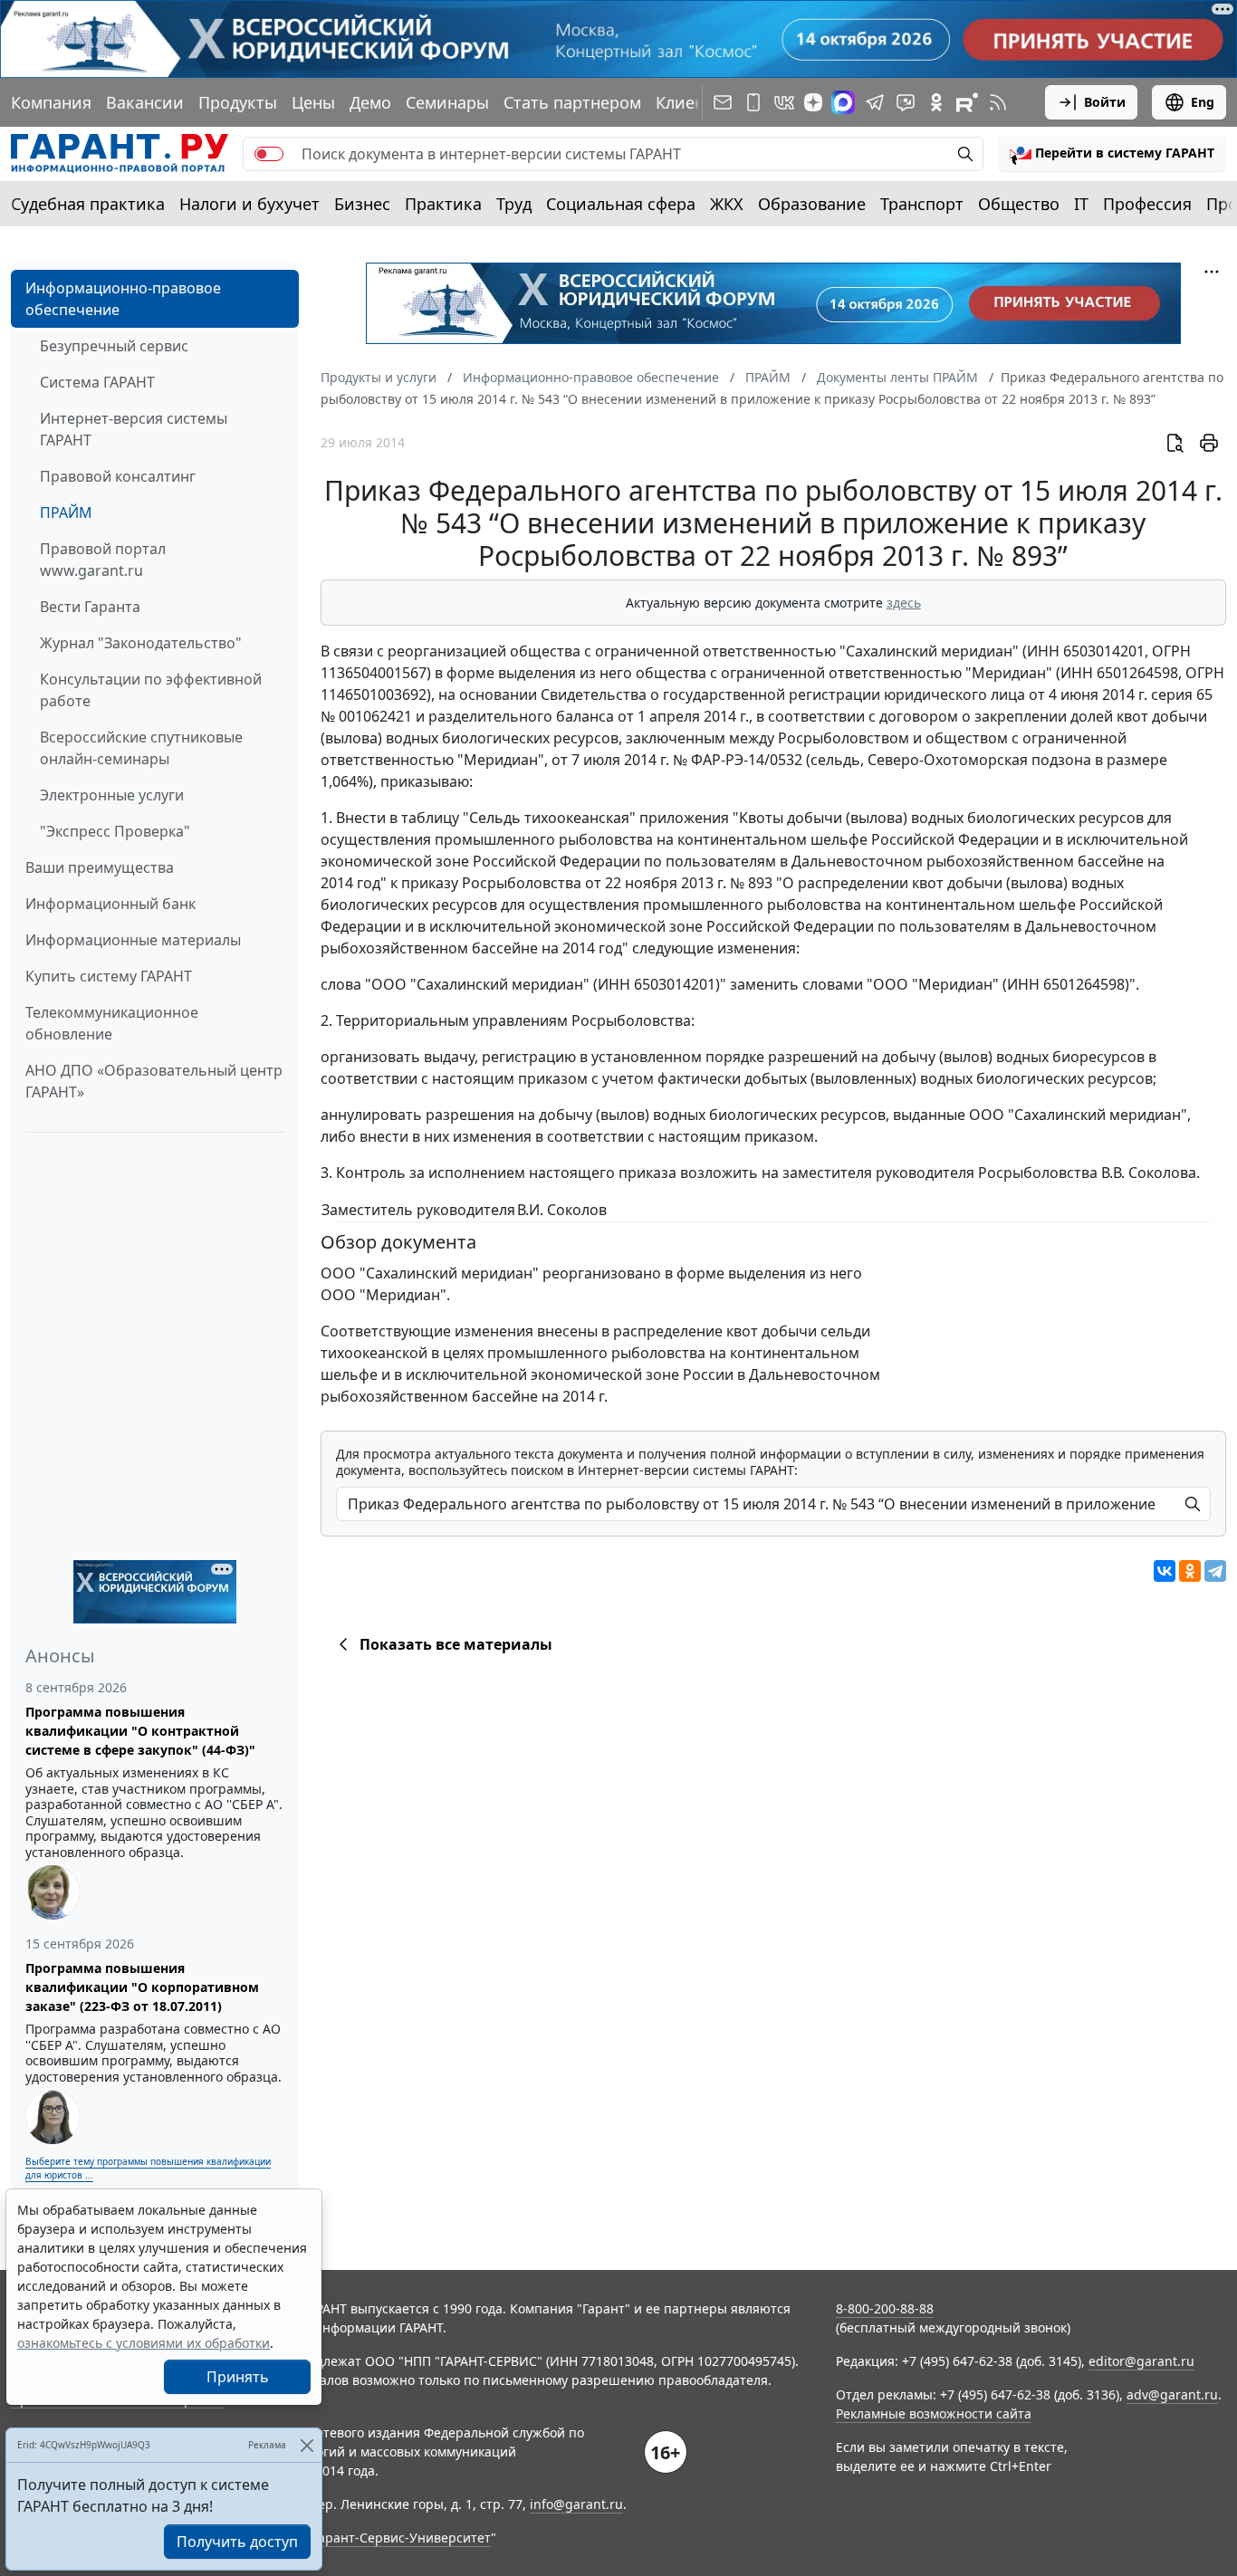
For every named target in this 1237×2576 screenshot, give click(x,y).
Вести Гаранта (90, 607)
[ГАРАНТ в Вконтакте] (784, 102)
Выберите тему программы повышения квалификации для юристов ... (148, 2168)
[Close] (307, 2445)
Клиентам (695, 102)
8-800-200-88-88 (885, 2308)
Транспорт (922, 204)
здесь (904, 603)
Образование (812, 204)
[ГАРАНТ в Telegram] (875, 102)
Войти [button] (1105, 102)
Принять (238, 2377)
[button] (1112, 154)
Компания (51, 102)
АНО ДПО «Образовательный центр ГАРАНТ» (154, 1081)
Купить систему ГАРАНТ (109, 976)
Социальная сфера (621, 204)
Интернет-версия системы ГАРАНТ (134, 429)
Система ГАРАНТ (97, 382)
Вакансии (145, 102)
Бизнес (362, 204)
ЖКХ (727, 204)
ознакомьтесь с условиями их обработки (144, 2343)
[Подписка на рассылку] (723, 102)
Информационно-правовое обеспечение (123, 299)
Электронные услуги (112, 795)
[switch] (269, 154)
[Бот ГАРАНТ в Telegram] (906, 102)
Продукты (238, 102)
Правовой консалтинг (118, 476)
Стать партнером (572, 102)
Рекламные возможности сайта (934, 2413)
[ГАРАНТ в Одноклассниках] (936, 102)
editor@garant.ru (1141, 2361)
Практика (443, 204)
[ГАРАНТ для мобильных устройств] (753, 102)
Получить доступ (237, 2542)
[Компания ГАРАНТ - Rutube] (967, 102)
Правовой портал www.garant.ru (103, 560)
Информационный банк (110, 904)
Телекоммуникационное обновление (112, 1023)
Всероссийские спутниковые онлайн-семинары (141, 748)
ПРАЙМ (66, 512)
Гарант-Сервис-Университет (402, 2538)
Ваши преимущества (100, 867)
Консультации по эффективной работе (151, 690)
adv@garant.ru (1172, 2394)
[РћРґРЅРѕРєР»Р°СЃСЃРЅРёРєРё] (1190, 1571)
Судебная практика (88, 204)
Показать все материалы (456, 1644)
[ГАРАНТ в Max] (843, 102)
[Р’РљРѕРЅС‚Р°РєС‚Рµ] (1165, 1571)
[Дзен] (813, 102)
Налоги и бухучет (249, 204)
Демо (370, 102)
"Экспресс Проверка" (115, 831)
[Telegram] (1215, 1571)
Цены (313, 102)
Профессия (1147, 204)
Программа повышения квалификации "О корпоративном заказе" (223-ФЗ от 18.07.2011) (142, 1987)
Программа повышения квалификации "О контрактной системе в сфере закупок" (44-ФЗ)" (140, 1731)
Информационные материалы (133, 940)
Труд (514, 204)
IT (1081, 204)
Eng (1203, 102)
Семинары (447, 102)
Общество (1019, 204)
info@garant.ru (576, 2504)
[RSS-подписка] (998, 102)
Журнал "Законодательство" (141, 643)
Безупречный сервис (114, 346)
